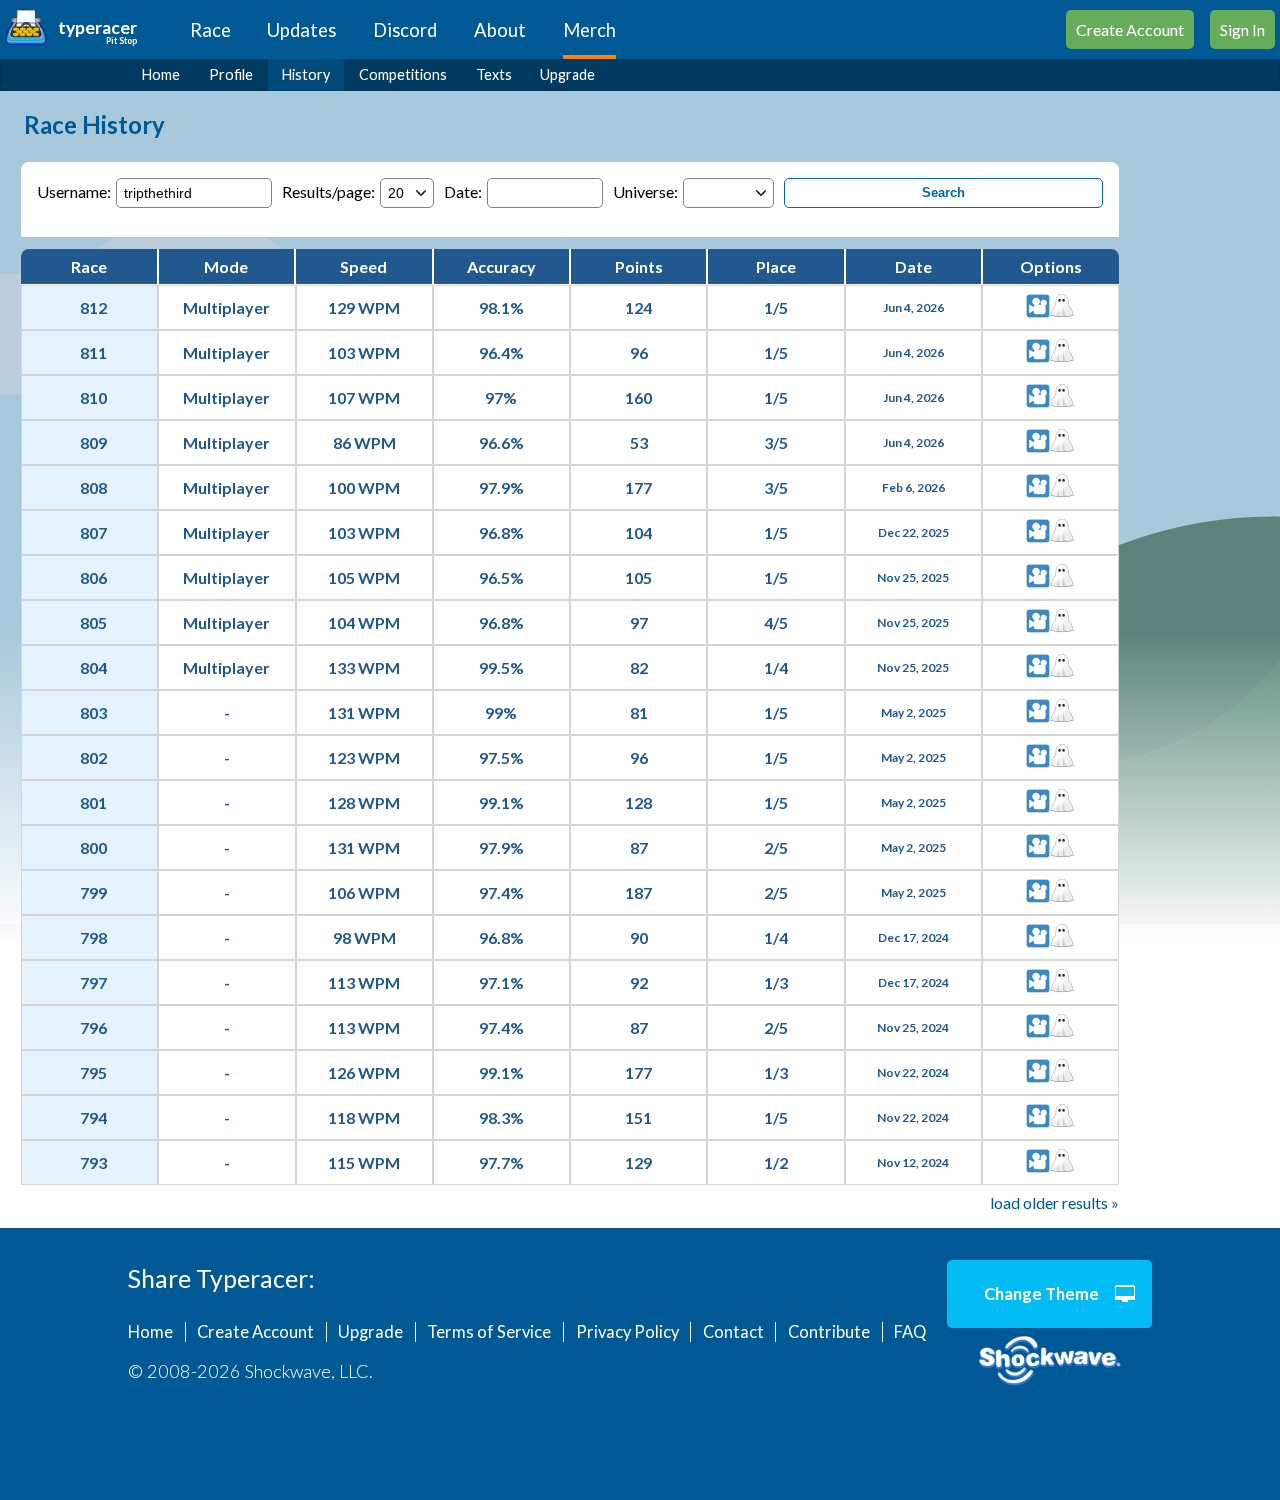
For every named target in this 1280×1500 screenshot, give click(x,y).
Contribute (829, 1332)
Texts (494, 74)
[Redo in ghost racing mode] (1062, 307)
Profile (231, 74)
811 (93, 352)
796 (93, 1027)
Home (161, 74)
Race (210, 30)
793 (93, 1162)
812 (93, 307)
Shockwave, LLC (1049, 1361)
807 (93, 532)
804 (93, 667)
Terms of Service (489, 1332)
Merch (589, 30)
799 (93, 892)
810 (93, 397)
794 (93, 1117)
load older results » (1054, 1202)
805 (93, 622)
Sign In (1242, 29)
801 (93, 802)
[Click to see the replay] (1038, 307)
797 (93, 982)
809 (93, 442)
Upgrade (567, 74)
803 (93, 712)
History (306, 74)
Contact (733, 1332)
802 (93, 757)
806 (93, 577)
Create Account (1130, 29)
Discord (405, 30)
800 (93, 847)
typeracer (97, 27)
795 (93, 1072)
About (500, 30)
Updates (301, 30)
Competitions (403, 74)
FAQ (910, 1332)
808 (93, 487)
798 (93, 937)
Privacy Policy (627, 1332)
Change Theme (1041, 1294)
